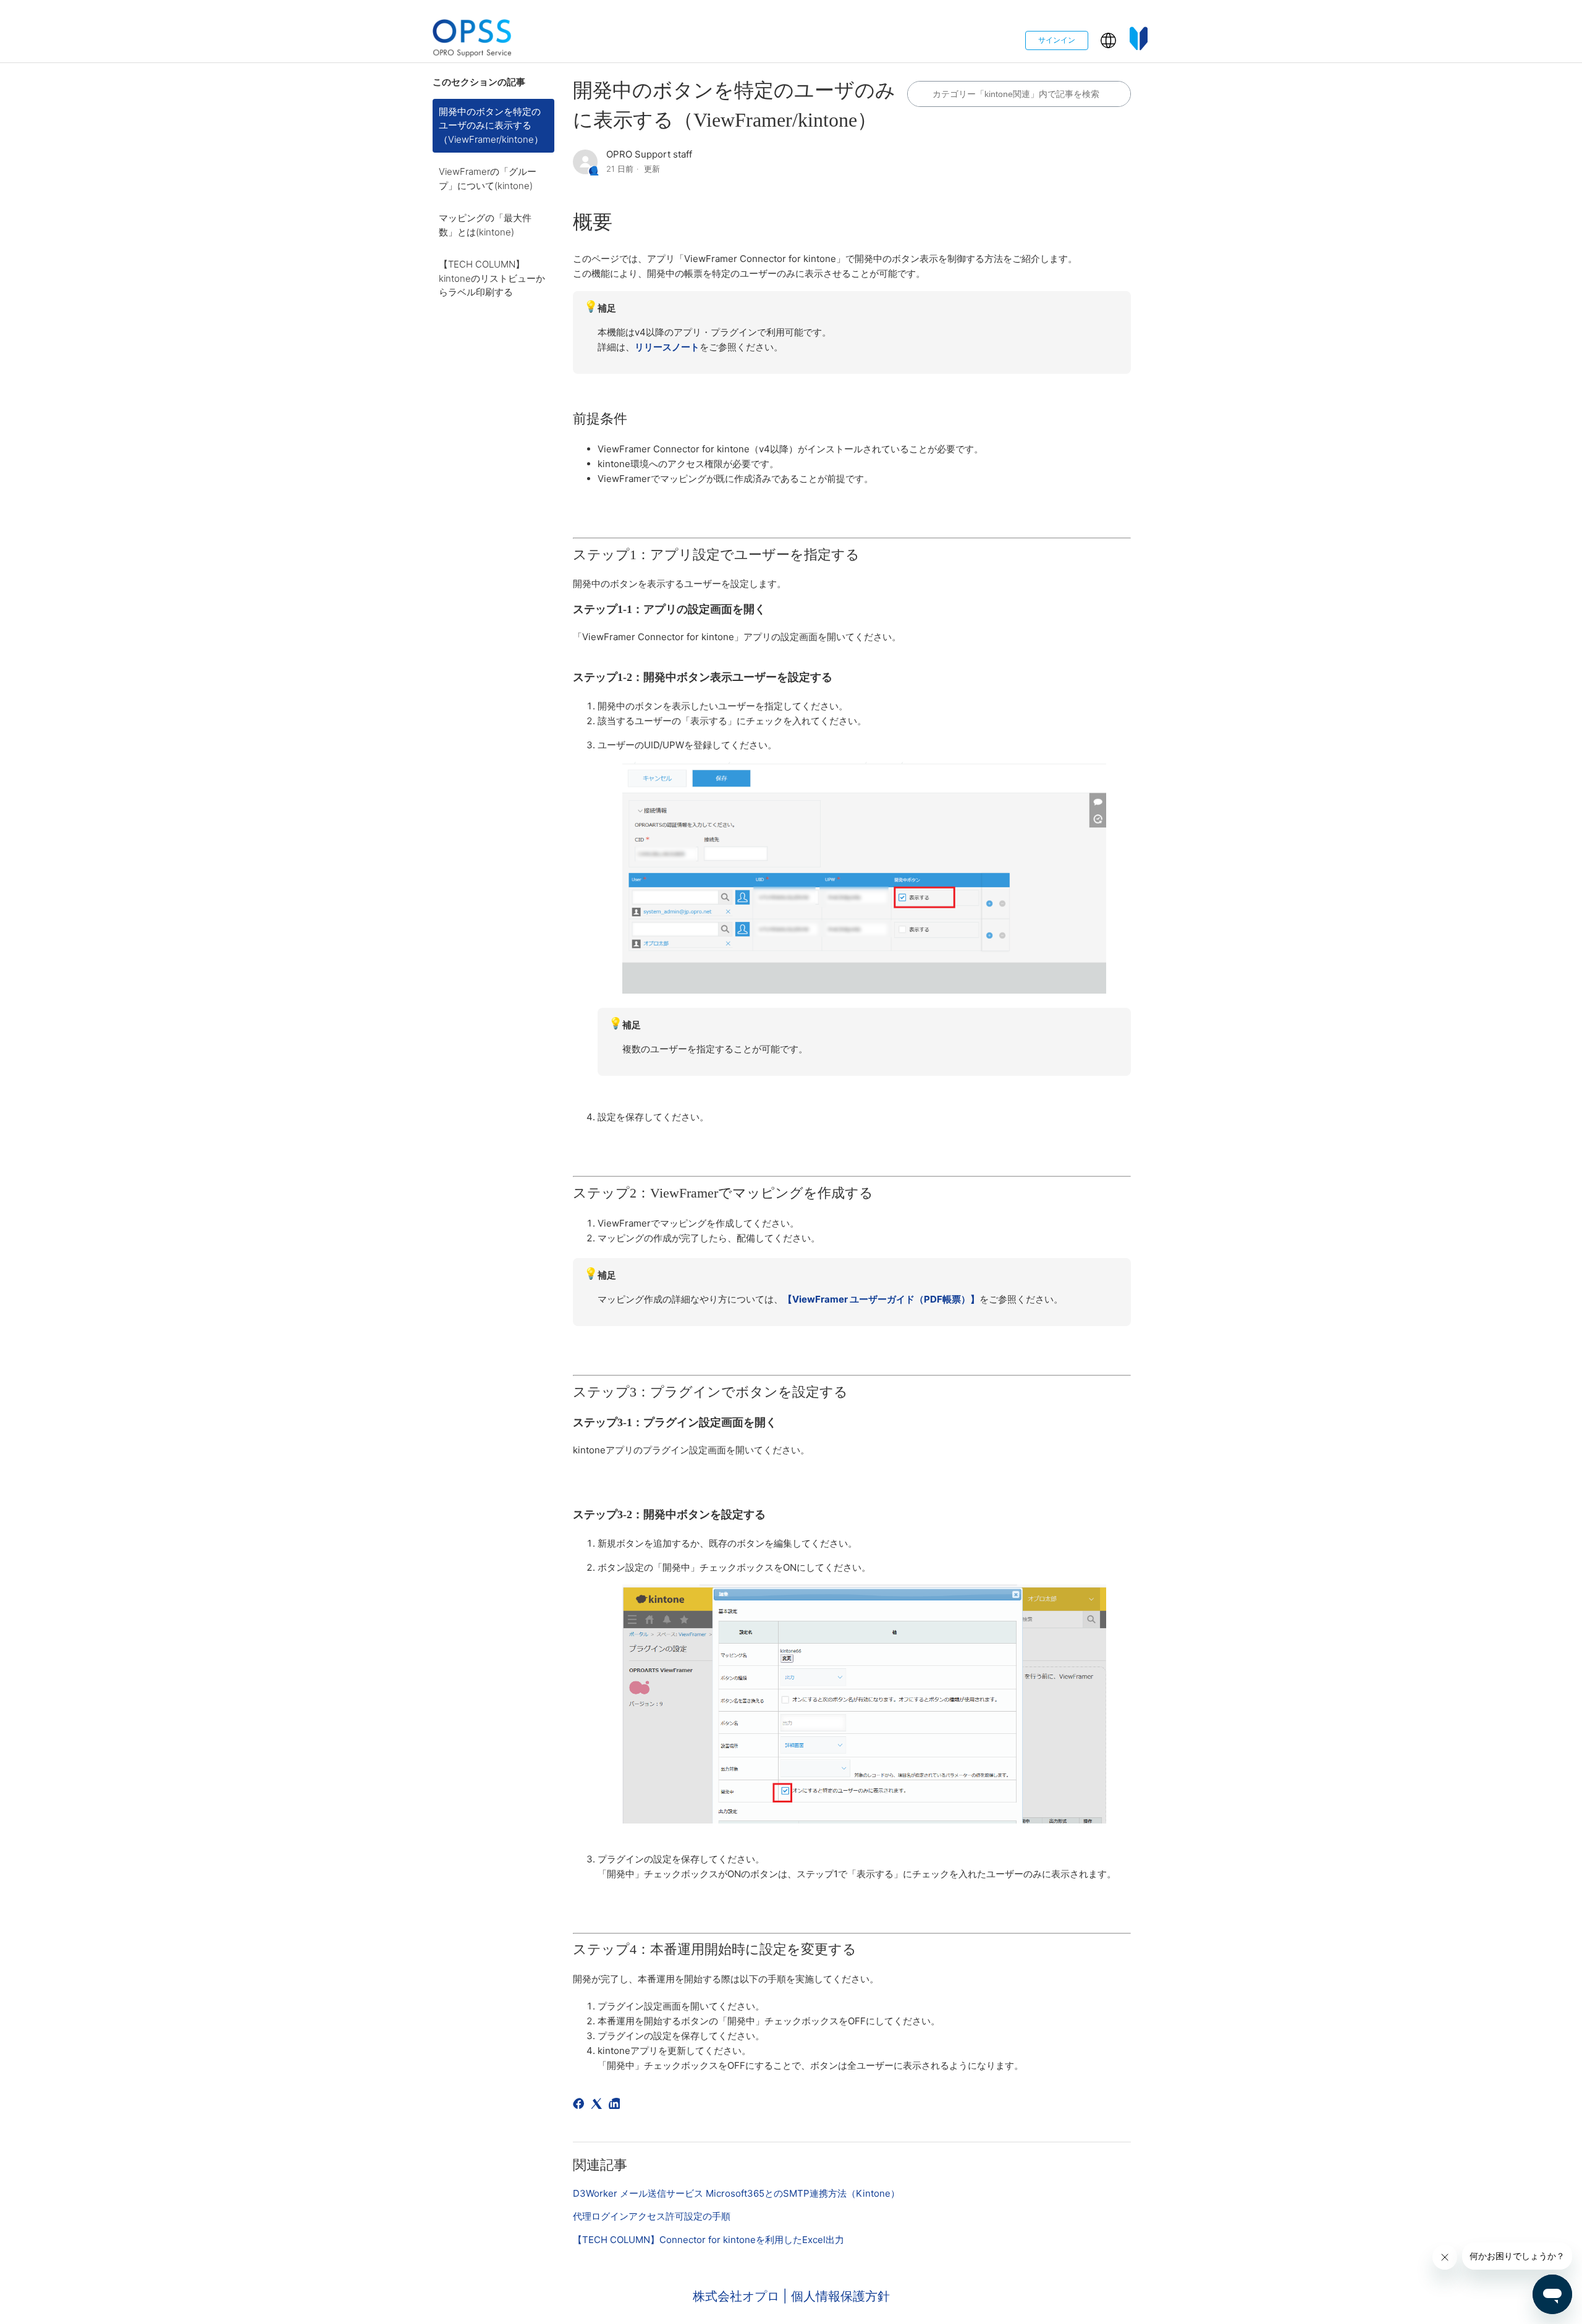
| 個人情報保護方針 (836, 2296)
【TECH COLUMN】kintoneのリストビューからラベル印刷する (492, 278)
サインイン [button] (1057, 40)
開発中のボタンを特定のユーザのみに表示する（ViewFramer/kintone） (491, 125)
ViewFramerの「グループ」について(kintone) (488, 179)
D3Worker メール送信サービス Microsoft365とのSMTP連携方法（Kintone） (736, 2193)
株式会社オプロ (738, 2296)
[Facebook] (581, 2106)
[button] (1108, 40)
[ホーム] (472, 40)
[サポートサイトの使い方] (1139, 40)
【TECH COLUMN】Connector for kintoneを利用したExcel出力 (709, 2240)
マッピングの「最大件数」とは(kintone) (485, 225)
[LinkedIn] (616, 2106)
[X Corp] (599, 2106)
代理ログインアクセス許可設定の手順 (652, 2216)
